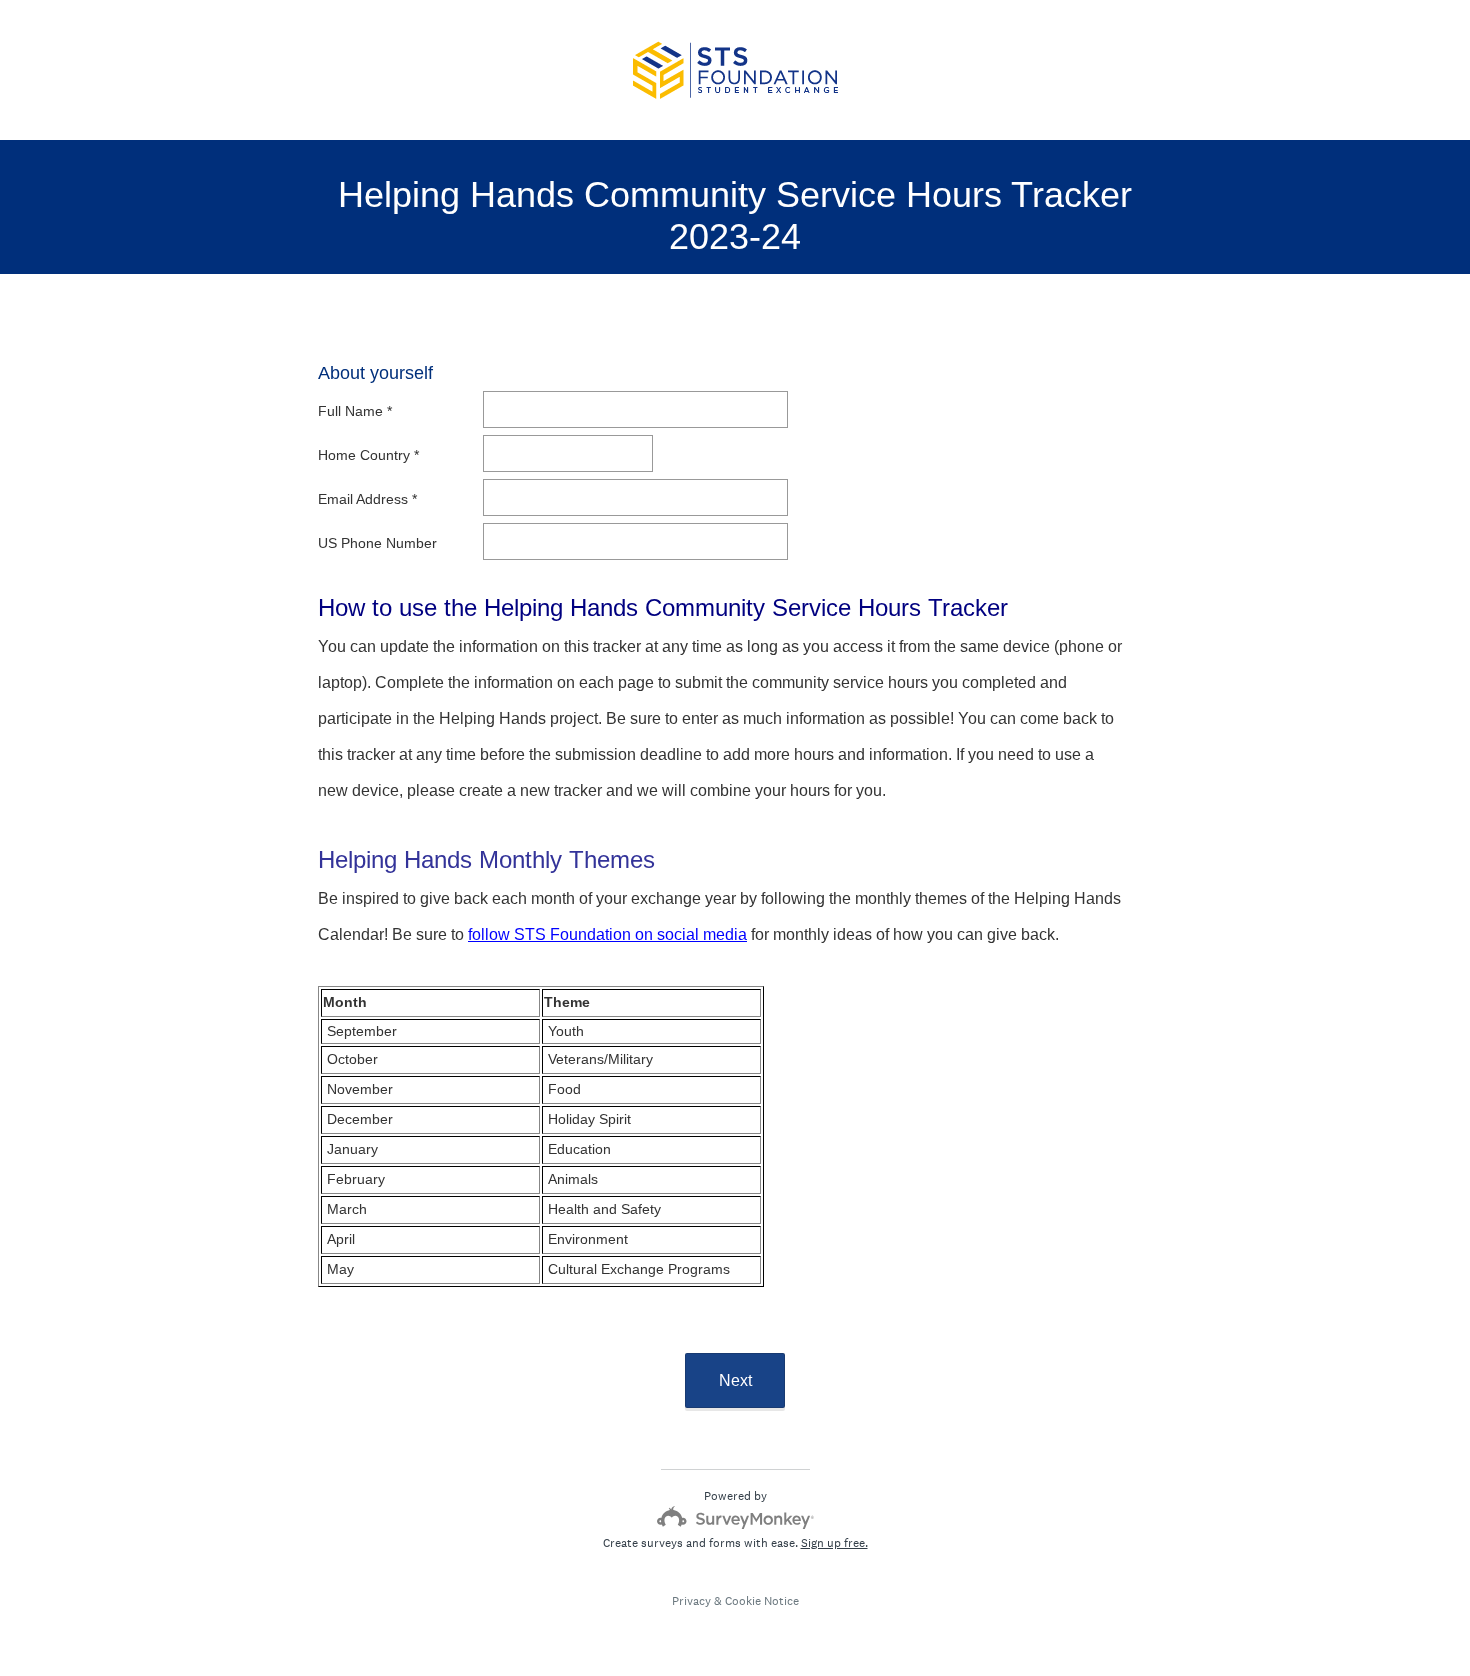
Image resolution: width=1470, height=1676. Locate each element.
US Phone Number (379, 543)
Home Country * (368, 455)
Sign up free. (834, 1543)
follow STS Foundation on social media (607, 934)
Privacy (691, 1601)
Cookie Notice (762, 1601)
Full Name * (355, 411)
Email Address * (367, 499)
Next (735, 1380)
